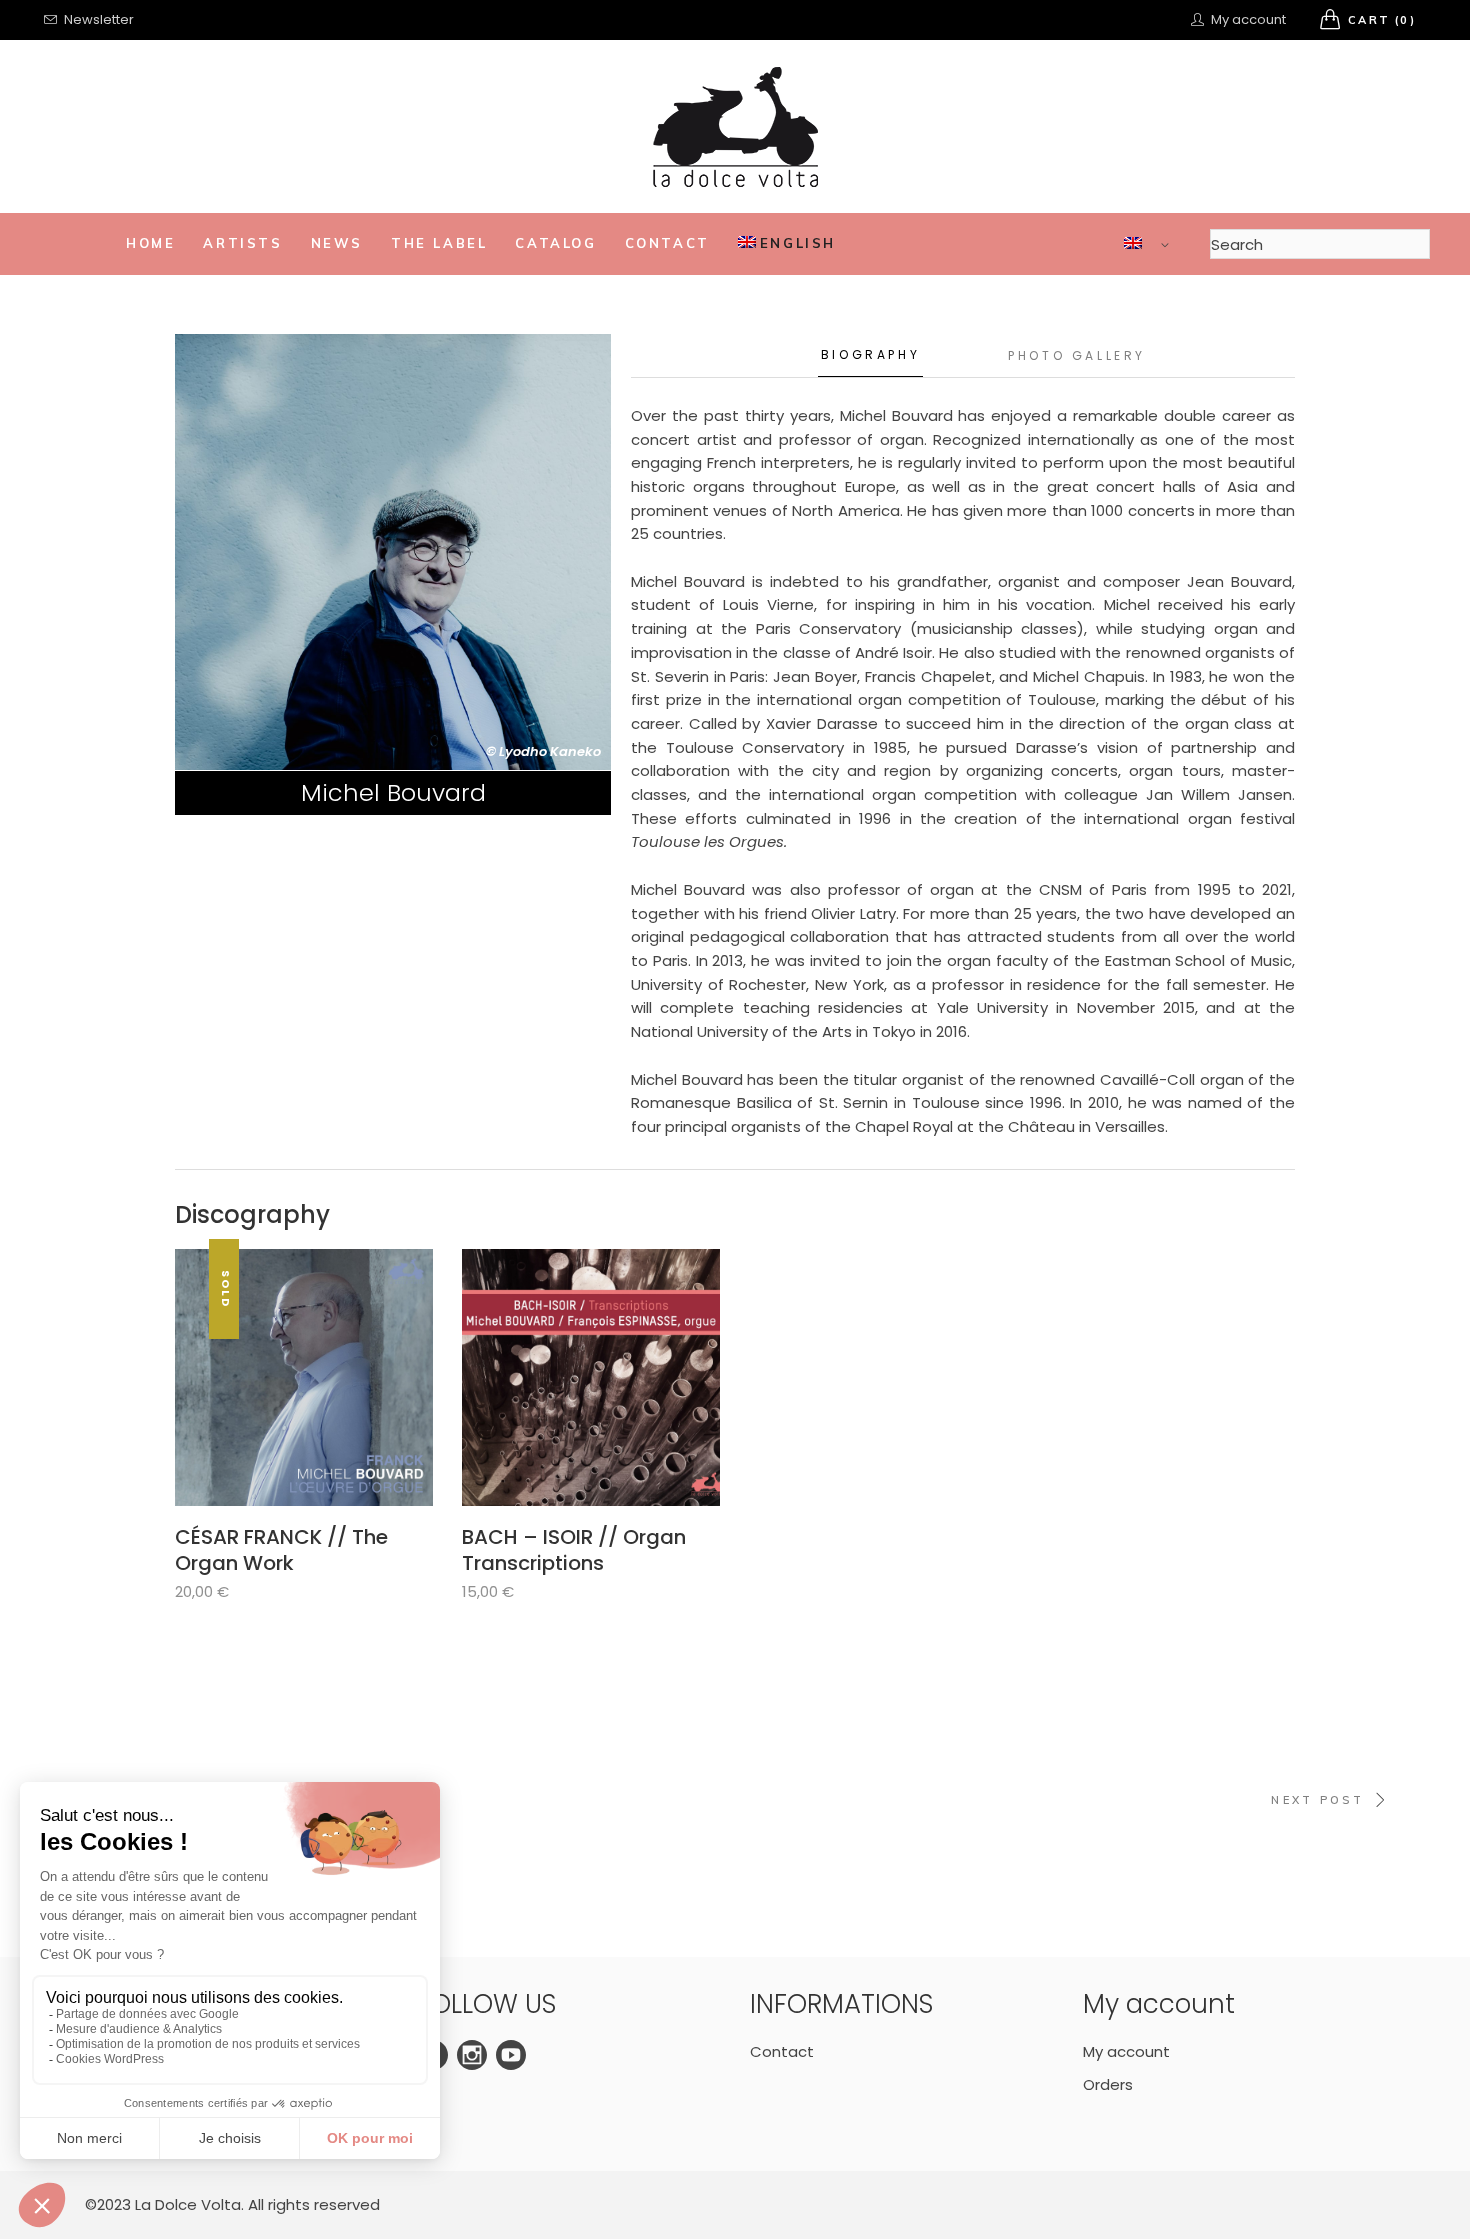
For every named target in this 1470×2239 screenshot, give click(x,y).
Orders (1108, 2084)
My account (1126, 2051)
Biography (870, 354)
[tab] (870, 355)
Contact (782, 2051)
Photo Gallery (1077, 355)
